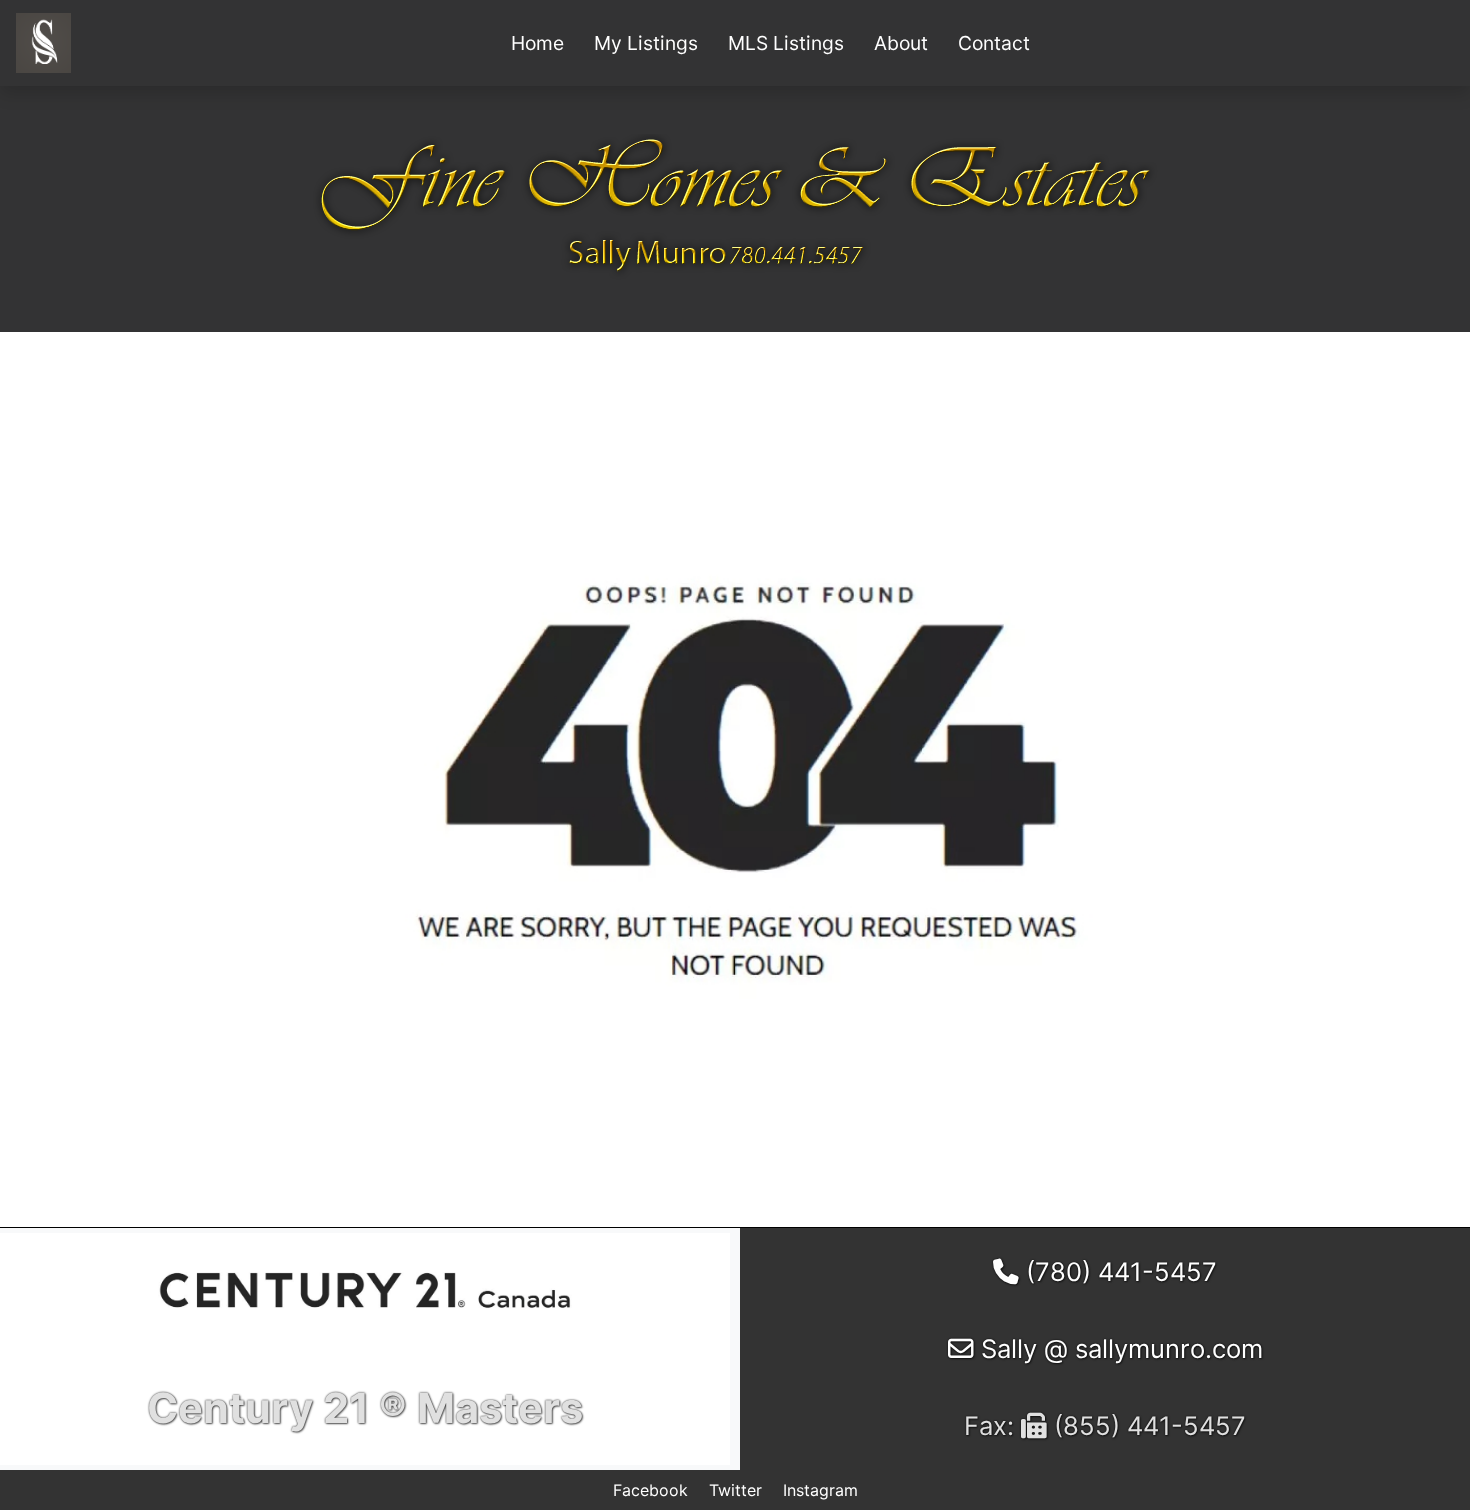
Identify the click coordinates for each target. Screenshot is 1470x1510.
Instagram (820, 1490)
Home (537, 43)
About (901, 43)
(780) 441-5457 (1118, 1271)
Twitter (735, 1490)
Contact (994, 43)
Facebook (650, 1490)
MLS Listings (786, 43)
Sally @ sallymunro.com (1118, 1348)
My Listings (646, 43)
